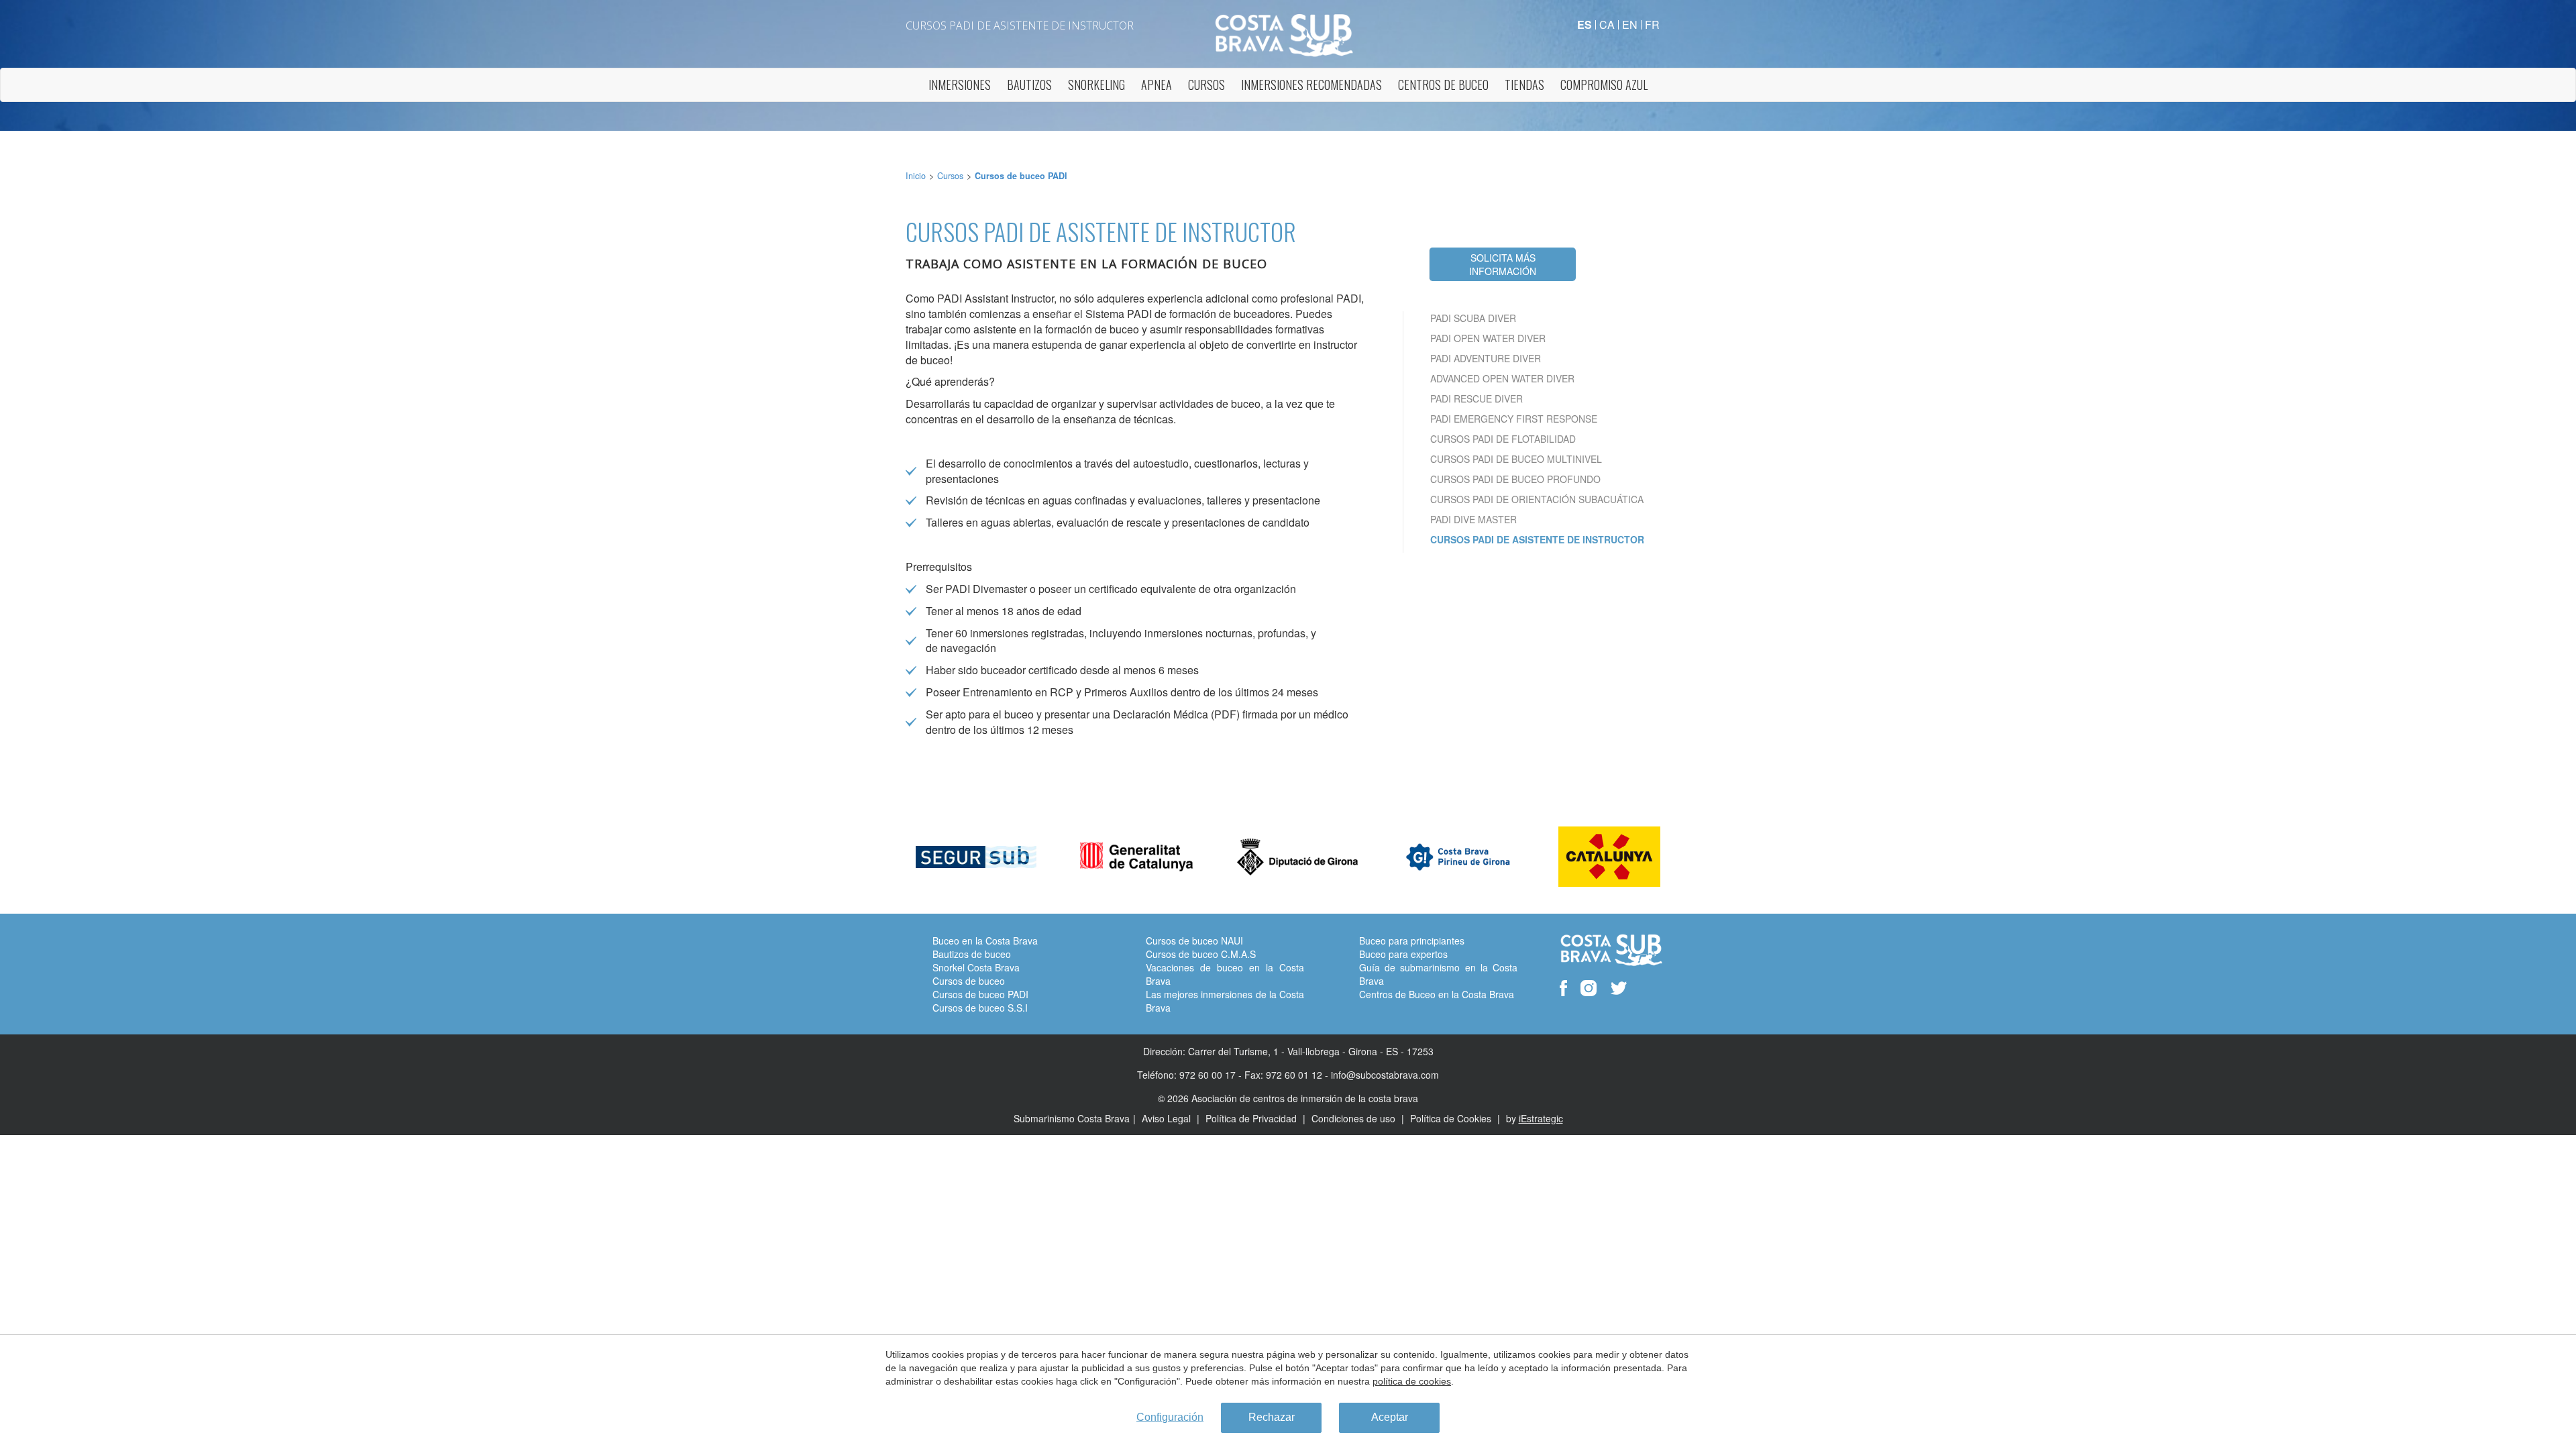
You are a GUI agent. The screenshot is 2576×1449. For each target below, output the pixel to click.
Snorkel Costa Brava (976, 967)
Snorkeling (1096, 85)
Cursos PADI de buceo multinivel (1516, 459)
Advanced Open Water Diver (1502, 378)
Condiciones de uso (1355, 1118)
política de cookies (1412, 1381)
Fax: (1254, 1075)
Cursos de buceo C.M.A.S (1201, 954)
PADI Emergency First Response (1514, 419)
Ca (1607, 24)
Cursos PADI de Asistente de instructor (1537, 539)
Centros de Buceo (1443, 85)
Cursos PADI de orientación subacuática (1537, 499)
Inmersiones (960, 85)
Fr (1652, 24)
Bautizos (1029, 85)
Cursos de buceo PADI (1021, 176)
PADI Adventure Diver (1486, 358)
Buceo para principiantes (1412, 941)
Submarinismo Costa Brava (1072, 1118)
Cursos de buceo (969, 981)
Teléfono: (1157, 1075)
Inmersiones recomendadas (1311, 85)
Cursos (1206, 85)
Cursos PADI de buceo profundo (1515, 479)
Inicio (916, 176)
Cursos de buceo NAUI (1194, 941)
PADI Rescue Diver (1477, 398)
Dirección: (1164, 1051)
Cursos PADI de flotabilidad (1503, 439)
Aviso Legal (1168, 1118)
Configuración (1170, 1417)
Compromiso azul (1604, 85)
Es (1585, 24)
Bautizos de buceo (972, 954)
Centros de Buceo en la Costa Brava (1437, 994)
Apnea (1157, 85)
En (1630, 24)
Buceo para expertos (1403, 954)
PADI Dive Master (1473, 519)
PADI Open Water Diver (1488, 338)
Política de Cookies (1452, 1118)
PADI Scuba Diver (1473, 318)
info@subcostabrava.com (1385, 1075)
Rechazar (1272, 1417)
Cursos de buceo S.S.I (980, 1008)
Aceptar (1390, 1417)
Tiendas (1524, 85)
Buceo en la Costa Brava (985, 941)
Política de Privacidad (1252, 1118)
